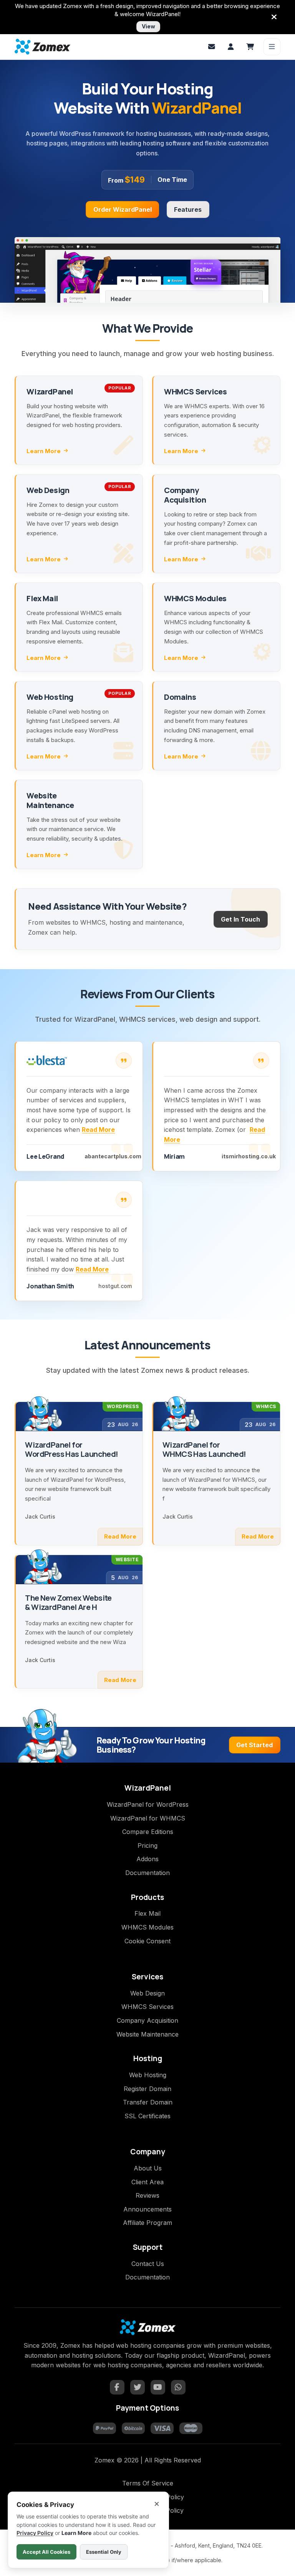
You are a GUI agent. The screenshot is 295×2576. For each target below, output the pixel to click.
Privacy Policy (35, 2533)
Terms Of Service (148, 2483)
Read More (98, 1130)
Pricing (147, 1845)
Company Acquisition (147, 2020)
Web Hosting (148, 2075)
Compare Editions (148, 1832)
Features (188, 209)
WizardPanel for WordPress (148, 1804)
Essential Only (104, 2552)
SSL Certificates (147, 2116)
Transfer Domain (148, 2102)
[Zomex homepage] (42, 47)
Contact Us (148, 2264)
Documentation (147, 1873)
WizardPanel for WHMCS (148, 1818)
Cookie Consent (147, 1941)
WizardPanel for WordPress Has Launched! (71, 1450)
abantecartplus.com (113, 1156)
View (148, 26)
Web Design (147, 1993)
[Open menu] (272, 47)
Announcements (147, 2209)
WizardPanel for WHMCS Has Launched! (204, 1450)
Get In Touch (240, 919)
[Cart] (250, 47)
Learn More (44, 451)
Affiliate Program (147, 2223)
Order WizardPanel (123, 209)
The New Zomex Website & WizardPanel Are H (68, 1603)
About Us (148, 2168)
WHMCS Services (147, 2007)
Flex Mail (147, 1913)
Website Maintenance (147, 2034)
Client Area (147, 2182)
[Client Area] (231, 47)
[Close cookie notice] (157, 2504)
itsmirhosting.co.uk (249, 1156)
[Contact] (212, 47)
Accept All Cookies (46, 2552)
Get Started (254, 1745)
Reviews (147, 2195)
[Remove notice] (274, 17)
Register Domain (147, 2089)
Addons (147, 1859)
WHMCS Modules (147, 1927)
